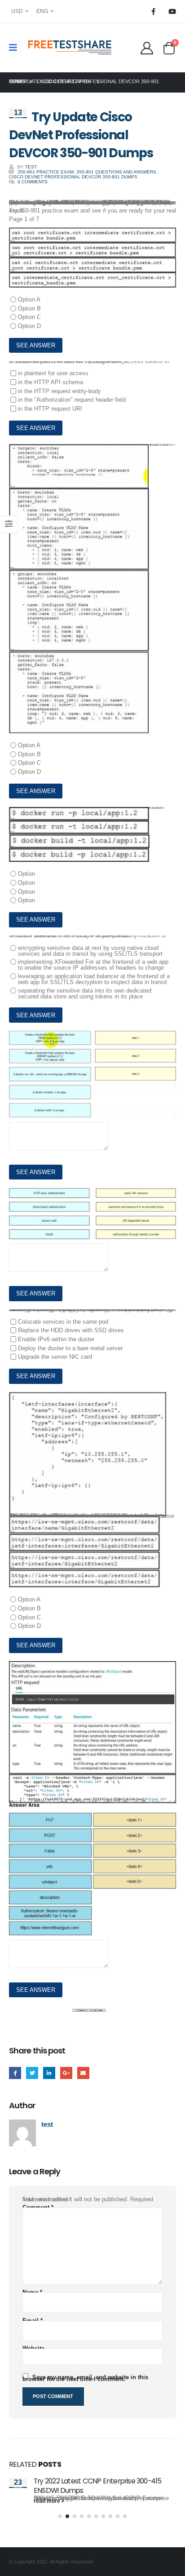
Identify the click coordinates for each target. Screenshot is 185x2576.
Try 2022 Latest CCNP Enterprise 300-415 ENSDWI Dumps (98, 2485)
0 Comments (33, 182)
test (31, 167)
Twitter (32, 2073)
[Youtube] (172, 11)
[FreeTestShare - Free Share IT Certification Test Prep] (70, 48)
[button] (60, 2516)
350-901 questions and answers (116, 172)
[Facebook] (153, 11)
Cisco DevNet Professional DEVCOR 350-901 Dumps (73, 177)
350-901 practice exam (46, 172)
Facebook (15, 2073)
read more (48, 2501)
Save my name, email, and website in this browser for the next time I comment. (85, 2378)
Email (83, 2073)
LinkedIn (49, 2073)
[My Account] (147, 48)
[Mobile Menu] (16, 48)
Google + (66, 2073)
